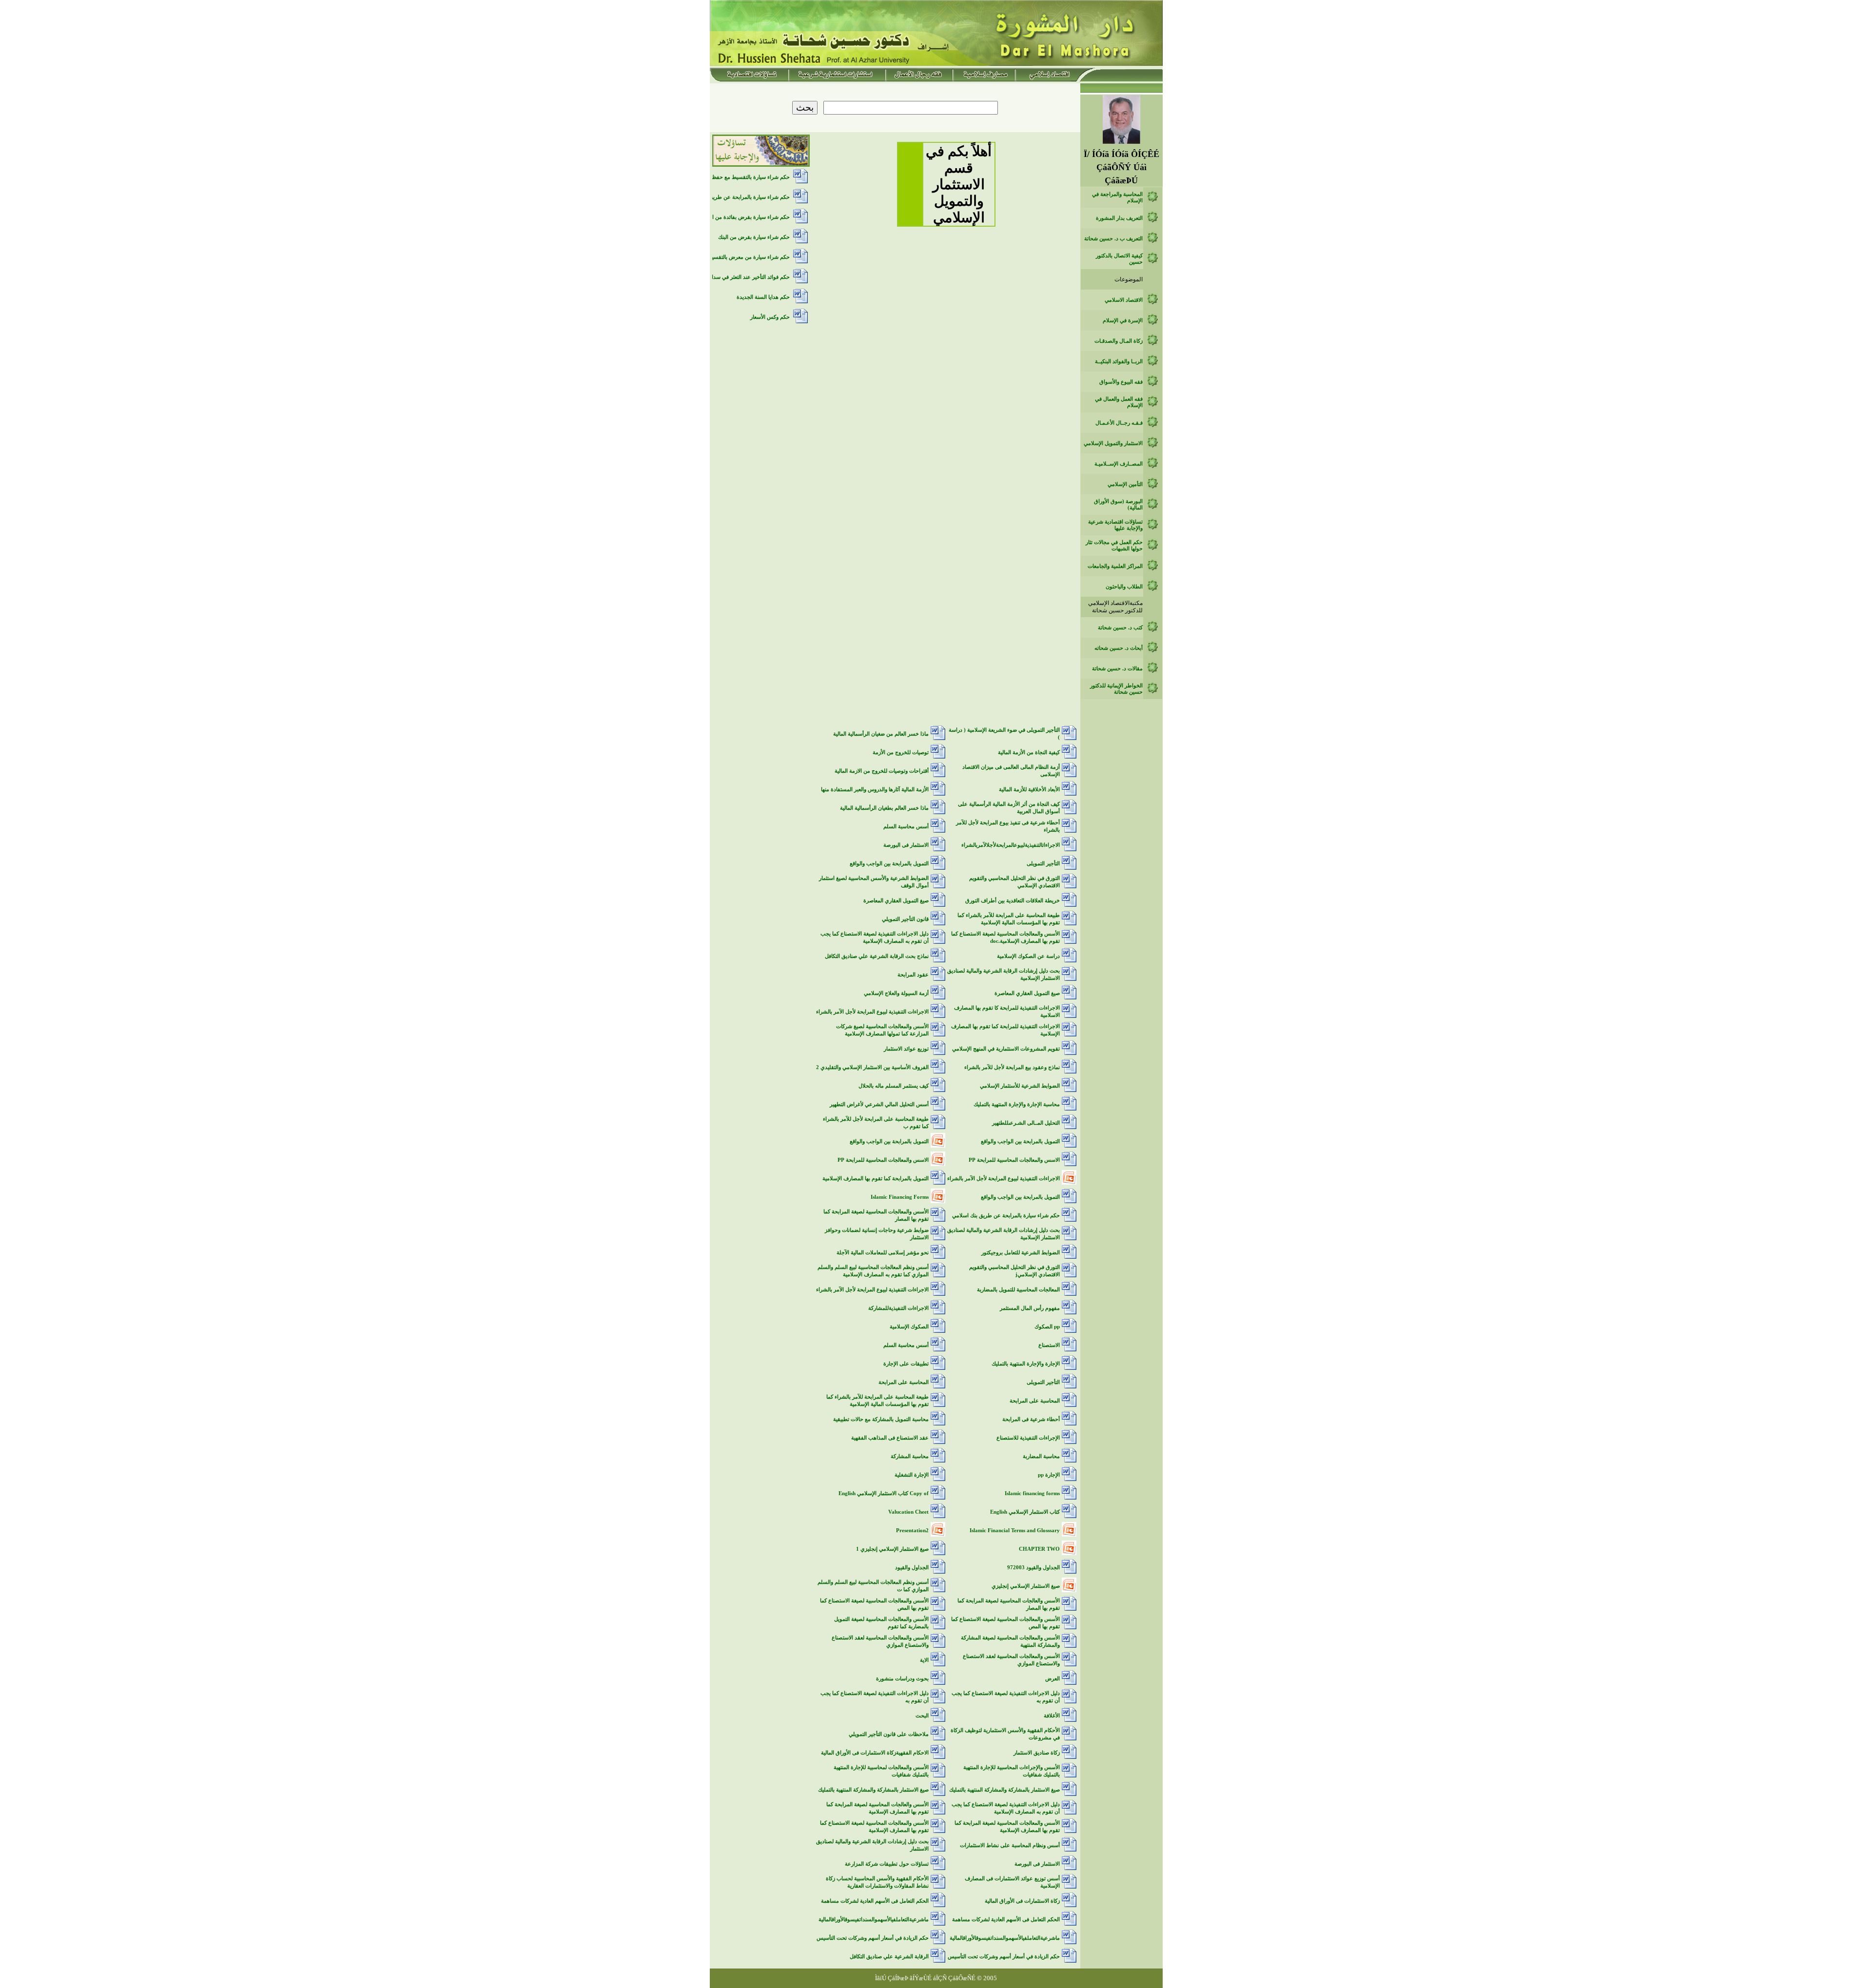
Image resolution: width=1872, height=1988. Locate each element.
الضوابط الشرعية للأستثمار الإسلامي (1020, 1086)
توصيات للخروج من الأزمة (901, 752)
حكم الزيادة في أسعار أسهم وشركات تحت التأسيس (873, 1938)
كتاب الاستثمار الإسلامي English (1025, 1512)
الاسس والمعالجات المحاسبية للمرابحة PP (1014, 1160)
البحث (922, 1716)
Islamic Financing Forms (900, 1197)
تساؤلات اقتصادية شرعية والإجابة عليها (1115, 525)
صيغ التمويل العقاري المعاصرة (896, 901)
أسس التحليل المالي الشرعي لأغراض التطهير (879, 1104)
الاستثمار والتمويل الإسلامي (1113, 443)
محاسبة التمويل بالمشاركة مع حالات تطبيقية (881, 1419)
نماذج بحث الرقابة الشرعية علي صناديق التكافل (877, 956)
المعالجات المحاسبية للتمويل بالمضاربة (1018, 1290)
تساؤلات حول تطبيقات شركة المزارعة (887, 1864)
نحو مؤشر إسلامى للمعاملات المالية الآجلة (883, 1253)
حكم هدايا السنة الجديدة (763, 297)
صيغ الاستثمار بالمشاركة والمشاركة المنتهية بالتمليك (1004, 1790)
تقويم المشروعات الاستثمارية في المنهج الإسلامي (1006, 1049)
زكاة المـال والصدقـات (1119, 341)
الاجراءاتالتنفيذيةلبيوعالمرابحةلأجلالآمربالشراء (1011, 845)
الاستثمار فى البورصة (906, 845)
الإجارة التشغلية (912, 1475)
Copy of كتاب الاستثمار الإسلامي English (884, 1493)
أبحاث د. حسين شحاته (1119, 648)
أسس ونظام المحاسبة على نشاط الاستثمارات (1010, 1845)
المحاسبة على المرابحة (904, 1382)
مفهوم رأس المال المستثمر (1030, 1308)
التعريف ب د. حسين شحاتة (1113, 239)
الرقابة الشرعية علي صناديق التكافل (889, 1957)
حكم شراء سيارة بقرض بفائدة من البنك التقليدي (737, 217)
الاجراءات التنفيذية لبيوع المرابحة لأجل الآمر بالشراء (872, 1012)
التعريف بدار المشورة (1119, 218)
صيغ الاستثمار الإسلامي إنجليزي (1026, 1586)
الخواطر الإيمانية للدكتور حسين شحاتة (1116, 689)
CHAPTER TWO (1039, 1549)
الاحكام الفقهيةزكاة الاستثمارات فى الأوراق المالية (875, 1753)
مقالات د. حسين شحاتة (1117, 669)
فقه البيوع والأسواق (1121, 382)
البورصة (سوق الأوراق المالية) (1118, 505)
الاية (924, 1660)
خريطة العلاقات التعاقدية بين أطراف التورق (1013, 901)
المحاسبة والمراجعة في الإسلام (1117, 197)
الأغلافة (1052, 1716)
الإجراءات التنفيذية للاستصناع (1028, 1438)
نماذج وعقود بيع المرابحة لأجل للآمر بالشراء (1012, 1067)
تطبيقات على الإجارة (906, 1364)
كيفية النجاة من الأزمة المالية (1029, 752)
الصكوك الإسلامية (909, 1327)
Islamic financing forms (1032, 1493)
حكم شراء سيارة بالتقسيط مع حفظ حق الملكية (738, 177)
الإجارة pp (1049, 1475)
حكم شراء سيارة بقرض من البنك (754, 237)
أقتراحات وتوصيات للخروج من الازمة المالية (882, 771)
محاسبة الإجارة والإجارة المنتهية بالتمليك (1017, 1104)
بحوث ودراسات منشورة (902, 1679)
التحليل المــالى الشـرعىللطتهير (1026, 1123)
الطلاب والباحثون (1124, 587)
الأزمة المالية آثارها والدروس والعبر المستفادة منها (875, 789)
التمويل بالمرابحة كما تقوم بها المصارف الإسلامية (876, 1179)
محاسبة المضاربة (1041, 1456)
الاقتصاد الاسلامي (1124, 300)
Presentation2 (912, 1530)
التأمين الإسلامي (1125, 484)
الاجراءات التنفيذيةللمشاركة (898, 1308)
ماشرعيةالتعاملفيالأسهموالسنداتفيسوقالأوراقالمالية (874, 1920)
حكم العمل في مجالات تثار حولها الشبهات (1114, 546)
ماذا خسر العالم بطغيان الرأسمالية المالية (884, 808)
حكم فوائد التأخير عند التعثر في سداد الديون (742, 277)
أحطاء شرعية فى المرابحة (1031, 1419)
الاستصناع (1049, 1345)
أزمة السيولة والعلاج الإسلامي (896, 993)
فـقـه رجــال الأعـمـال (1119, 423)
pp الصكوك (1047, 1327)
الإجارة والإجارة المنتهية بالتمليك (1026, 1364)
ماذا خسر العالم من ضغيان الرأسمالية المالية (881, 734)
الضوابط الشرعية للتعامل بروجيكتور (1021, 1253)
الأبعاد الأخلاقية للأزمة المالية (1029, 789)
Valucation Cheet (908, 1512)
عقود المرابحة (913, 975)
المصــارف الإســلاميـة (1119, 464)
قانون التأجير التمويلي (905, 919)
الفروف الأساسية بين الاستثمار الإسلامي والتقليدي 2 (872, 1067)
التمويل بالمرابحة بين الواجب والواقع (889, 864)
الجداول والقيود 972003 (1033, 1568)
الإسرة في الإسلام (1123, 321)
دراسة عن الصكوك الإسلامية (1028, 956)
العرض (1053, 1679)
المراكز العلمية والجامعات (1115, 566)
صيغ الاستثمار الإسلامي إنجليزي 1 (892, 1549)
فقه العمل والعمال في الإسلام (1119, 402)
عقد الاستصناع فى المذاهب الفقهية (890, 1438)
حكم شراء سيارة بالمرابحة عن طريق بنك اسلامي (1006, 1216)
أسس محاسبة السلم (906, 827)
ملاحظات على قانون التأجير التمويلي (889, 1734)
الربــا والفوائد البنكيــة (1119, 361)
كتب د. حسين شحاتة (1120, 628)
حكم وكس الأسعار (770, 317)
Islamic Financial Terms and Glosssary (1015, 1530)
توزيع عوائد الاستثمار (906, 1049)
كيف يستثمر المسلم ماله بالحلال (894, 1086)
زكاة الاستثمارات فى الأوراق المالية (1022, 1901)
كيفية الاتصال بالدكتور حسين (1119, 259)
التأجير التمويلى (1043, 864)
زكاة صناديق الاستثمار (1037, 1753)
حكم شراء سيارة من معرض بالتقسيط (749, 257)
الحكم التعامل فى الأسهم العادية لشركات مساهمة (875, 1901)
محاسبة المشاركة (910, 1456)
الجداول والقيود (912, 1568)
